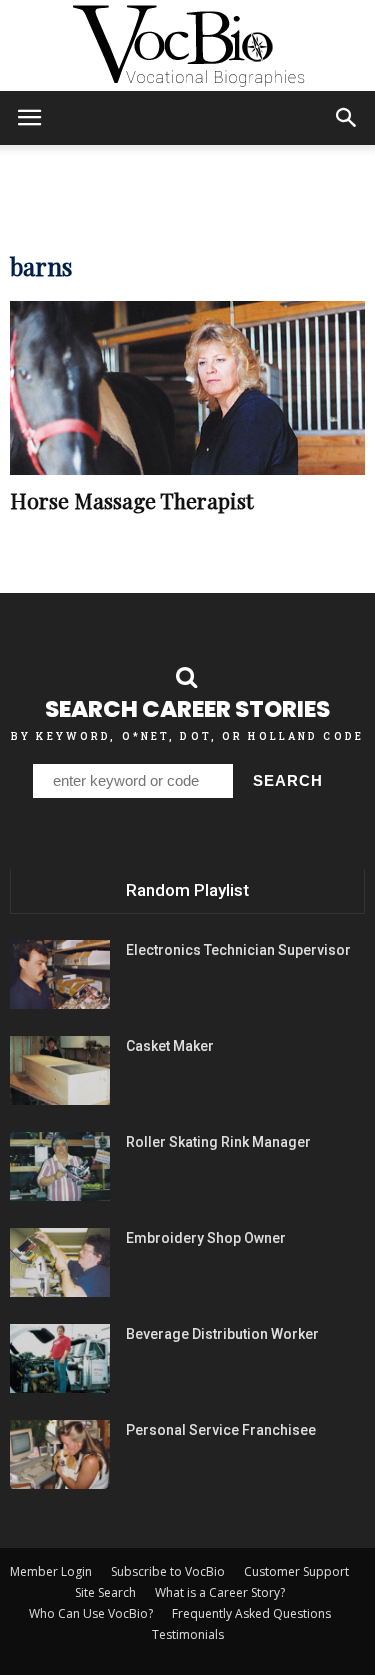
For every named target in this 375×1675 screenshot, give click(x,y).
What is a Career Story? (220, 1592)
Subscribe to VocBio (168, 1571)
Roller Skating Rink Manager (218, 1142)
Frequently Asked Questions (251, 1613)
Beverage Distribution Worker (222, 1334)
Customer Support (296, 1571)
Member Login (51, 1571)
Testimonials (188, 1634)
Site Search (105, 1592)
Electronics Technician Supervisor (238, 950)
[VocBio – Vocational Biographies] (187, 46)
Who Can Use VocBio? (91, 1613)
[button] (347, 118)
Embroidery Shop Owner (206, 1238)
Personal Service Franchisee (221, 1430)
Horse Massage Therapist (131, 500)
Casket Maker (170, 1046)
